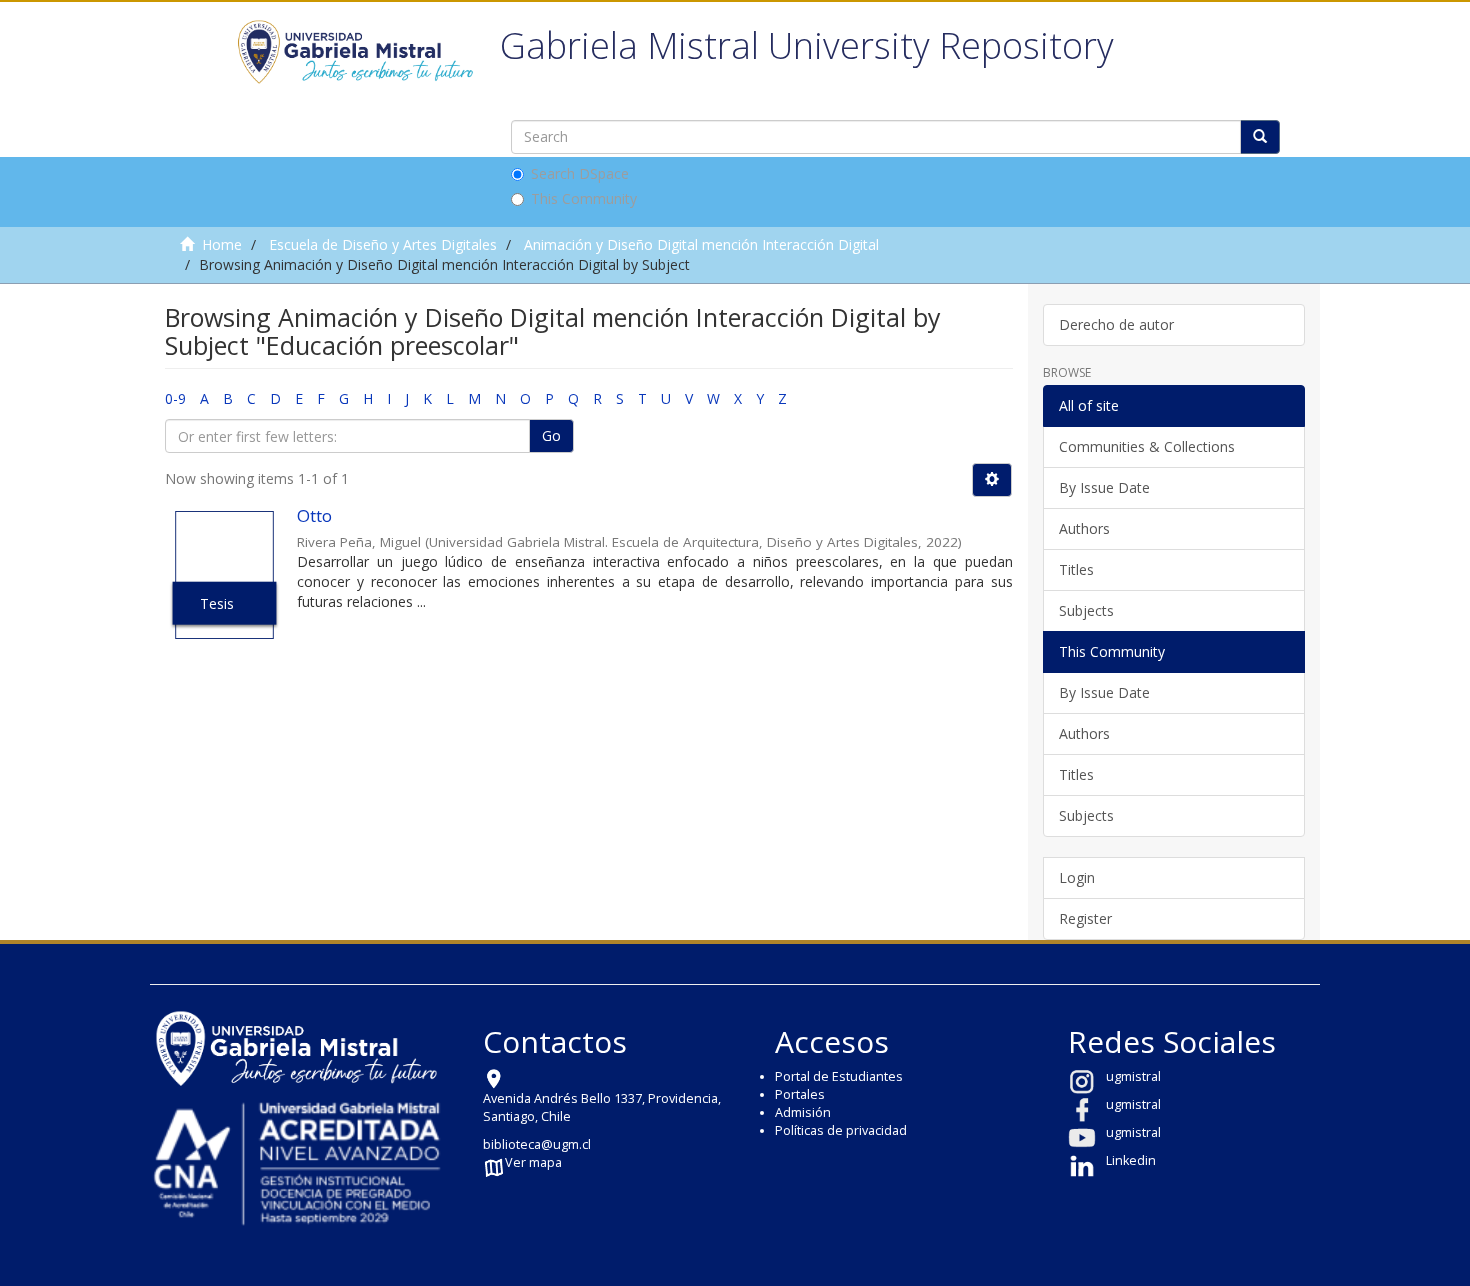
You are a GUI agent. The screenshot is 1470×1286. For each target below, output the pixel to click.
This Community (584, 198)
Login (1077, 877)
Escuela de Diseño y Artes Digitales (383, 244)
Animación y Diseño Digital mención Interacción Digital (701, 244)
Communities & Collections (1147, 446)
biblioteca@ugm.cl (537, 1144)
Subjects (1086, 610)
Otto (314, 515)
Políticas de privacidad (841, 1130)
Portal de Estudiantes (839, 1076)
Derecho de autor (1116, 324)
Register (1085, 918)
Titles (1076, 569)
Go (551, 435)
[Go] (1260, 137)
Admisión (803, 1112)
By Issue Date (1104, 487)
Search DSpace (580, 173)
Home (222, 244)
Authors (1084, 528)
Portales (800, 1094)
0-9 (175, 398)
